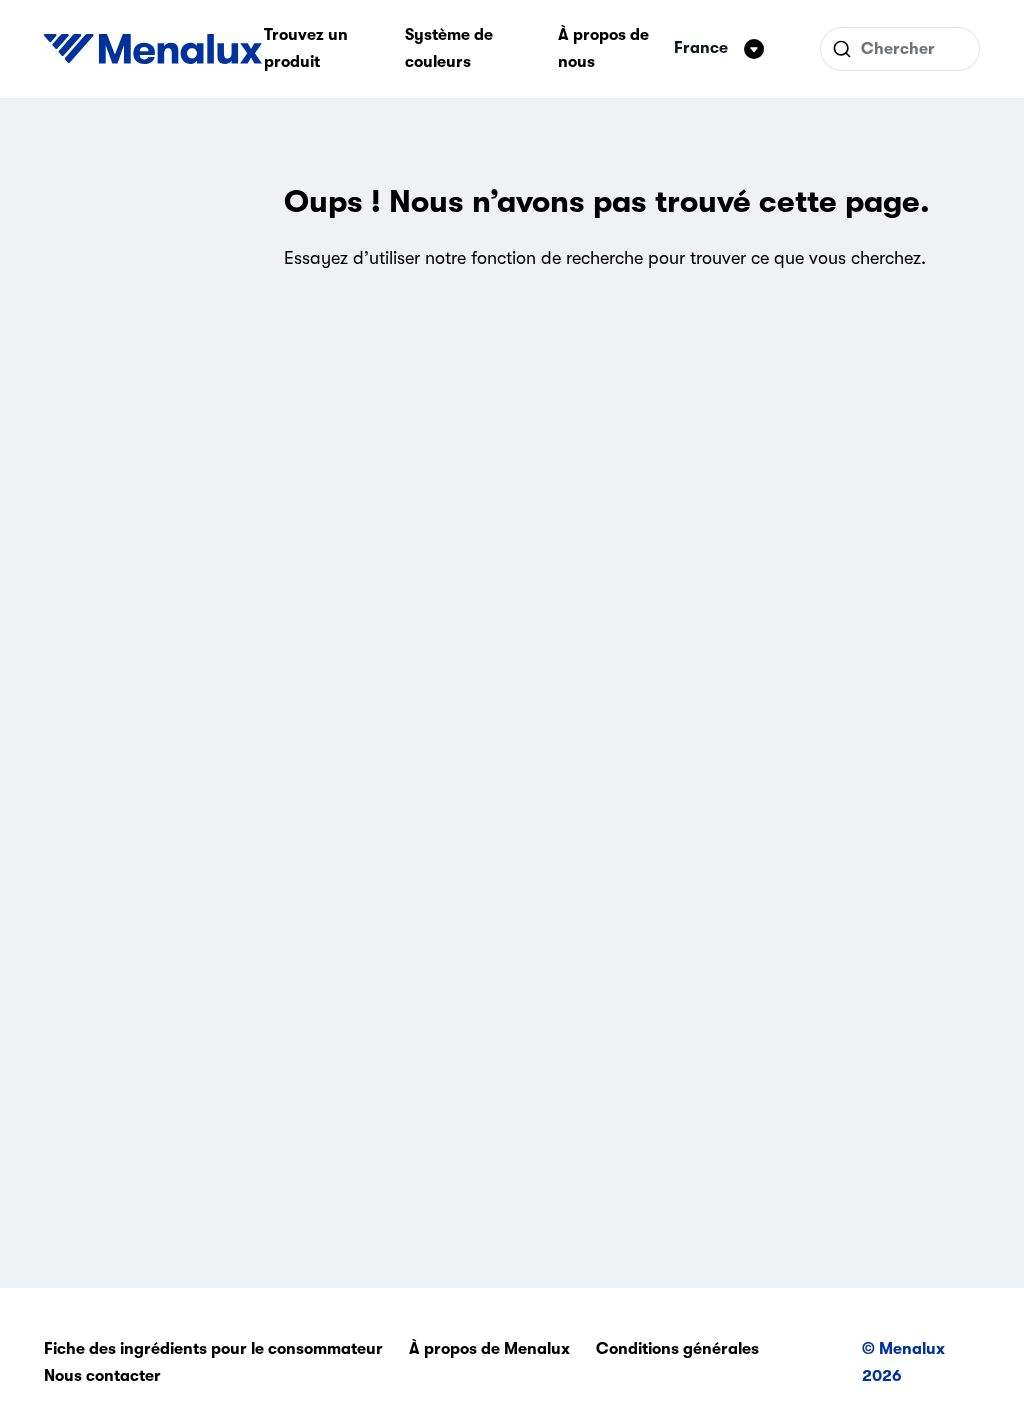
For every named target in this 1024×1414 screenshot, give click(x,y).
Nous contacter (102, 1376)
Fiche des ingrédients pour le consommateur (213, 1349)
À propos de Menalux (489, 1349)
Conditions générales (677, 1349)
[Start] (153, 49)
